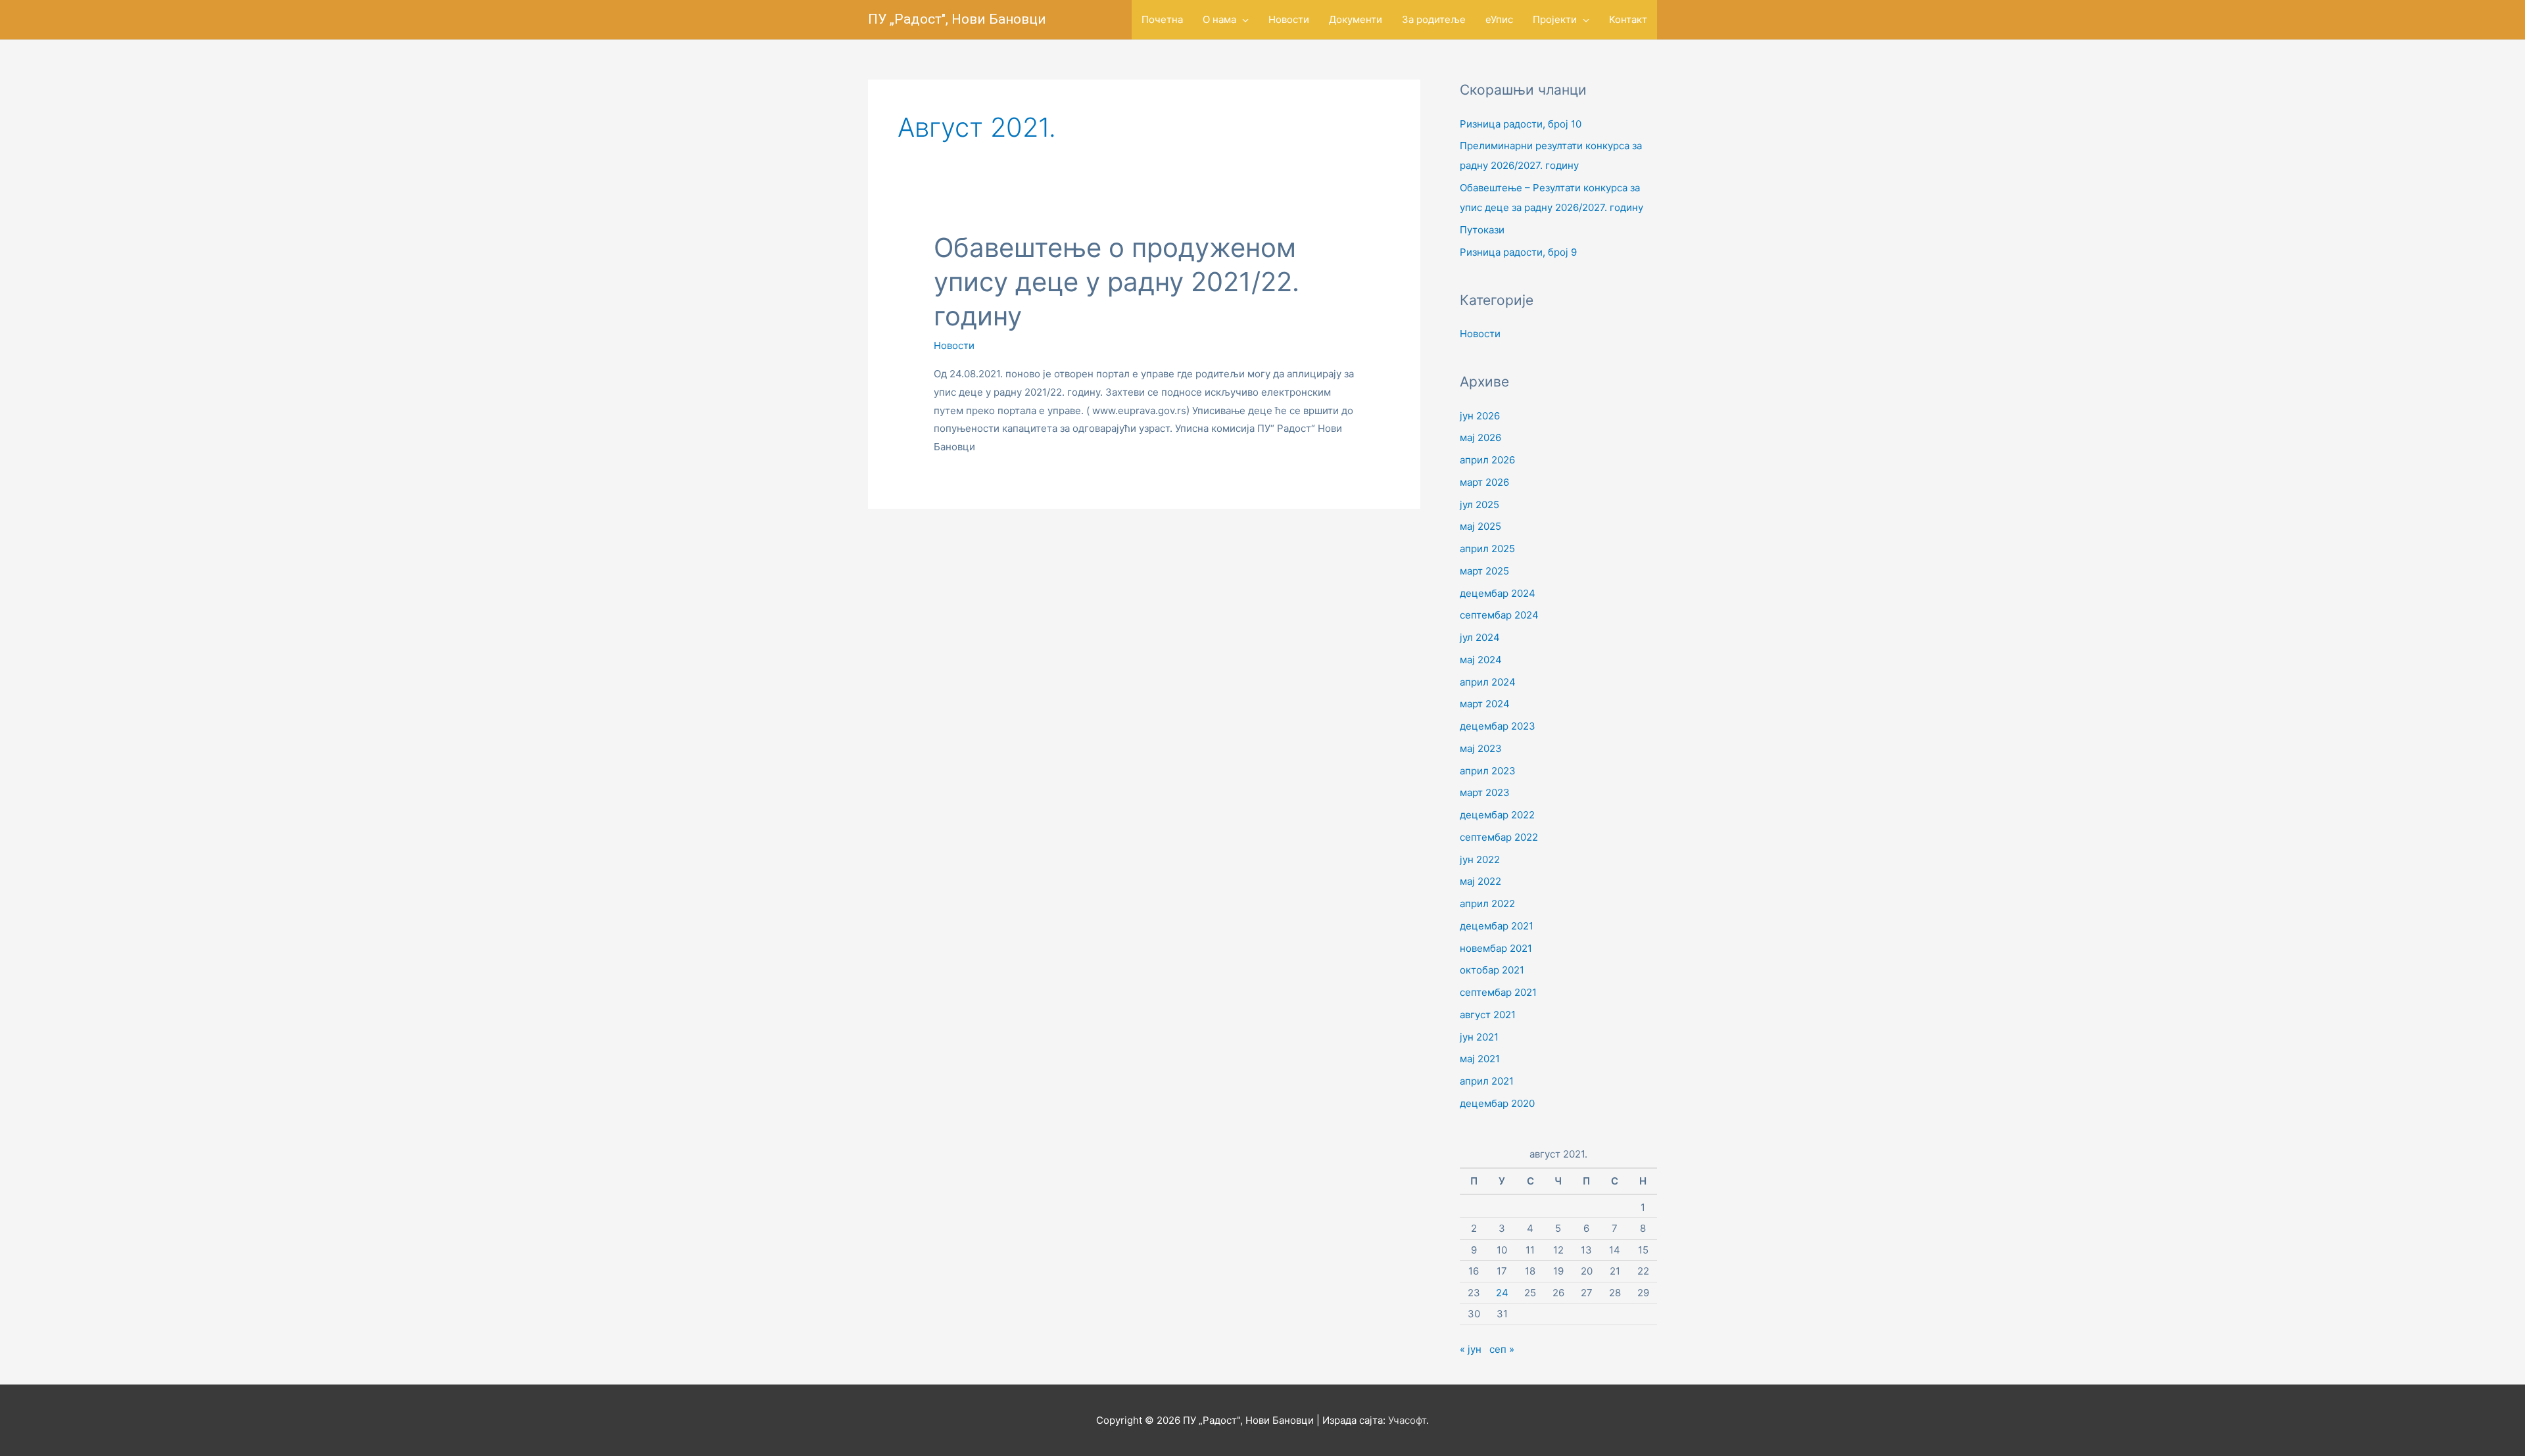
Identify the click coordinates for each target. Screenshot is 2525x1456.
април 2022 (1487, 904)
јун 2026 (1480, 416)
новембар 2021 (1496, 948)
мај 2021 (1480, 1059)
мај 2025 (1480, 526)
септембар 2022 (1499, 837)
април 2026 (1487, 460)
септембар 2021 (1498, 992)
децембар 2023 (1498, 726)
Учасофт (1407, 1420)
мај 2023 (1481, 748)
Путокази (1482, 230)
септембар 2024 (1499, 615)
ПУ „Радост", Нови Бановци (957, 19)
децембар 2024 (1498, 593)
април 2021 (1487, 1081)
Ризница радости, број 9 (1518, 252)
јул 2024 (1480, 637)
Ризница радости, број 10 (1521, 124)
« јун (1471, 1349)
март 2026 (1484, 482)
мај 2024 (1481, 660)
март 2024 (1485, 704)
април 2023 (1488, 771)
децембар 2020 (1497, 1103)
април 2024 (1488, 682)
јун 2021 (1479, 1037)
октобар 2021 (1492, 970)
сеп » (1502, 1349)
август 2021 (1488, 1015)
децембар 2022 (1497, 815)
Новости (954, 345)
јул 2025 (1479, 505)
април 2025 (1487, 549)
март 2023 (1485, 792)
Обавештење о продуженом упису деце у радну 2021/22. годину (1117, 282)
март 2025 (1484, 571)
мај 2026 (1480, 437)
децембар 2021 (1497, 926)
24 (1502, 1293)
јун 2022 (1480, 859)
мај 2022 (1480, 881)
